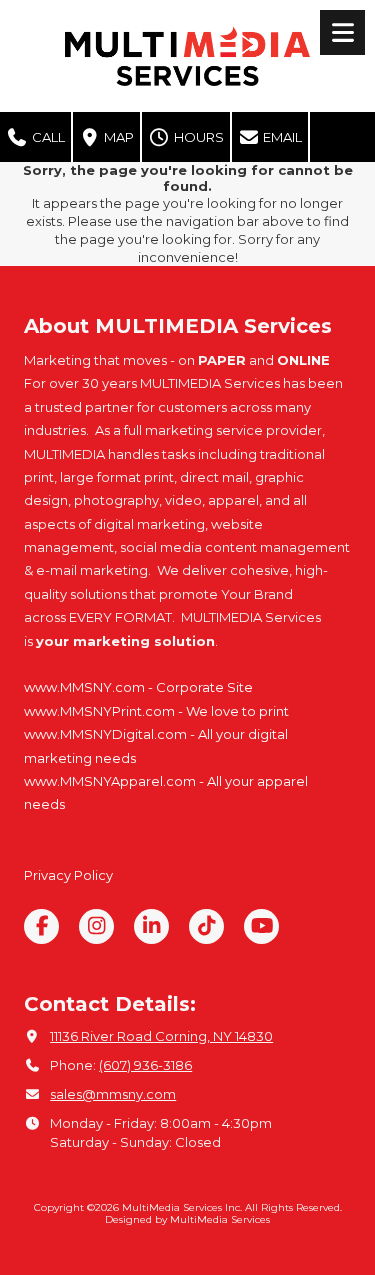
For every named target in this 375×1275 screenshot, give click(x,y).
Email (281, 137)
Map (117, 137)
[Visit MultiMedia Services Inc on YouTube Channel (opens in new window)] (261, 926)
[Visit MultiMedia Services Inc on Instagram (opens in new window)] (96, 926)
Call (47, 137)
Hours (197, 137)
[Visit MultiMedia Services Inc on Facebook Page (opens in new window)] (41, 926)
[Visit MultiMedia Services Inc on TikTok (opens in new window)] (206, 926)
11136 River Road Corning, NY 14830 (161, 1036)
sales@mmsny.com (113, 1094)
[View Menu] (342, 32)
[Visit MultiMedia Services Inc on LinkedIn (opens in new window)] (151, 926)
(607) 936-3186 (145, 1065)
